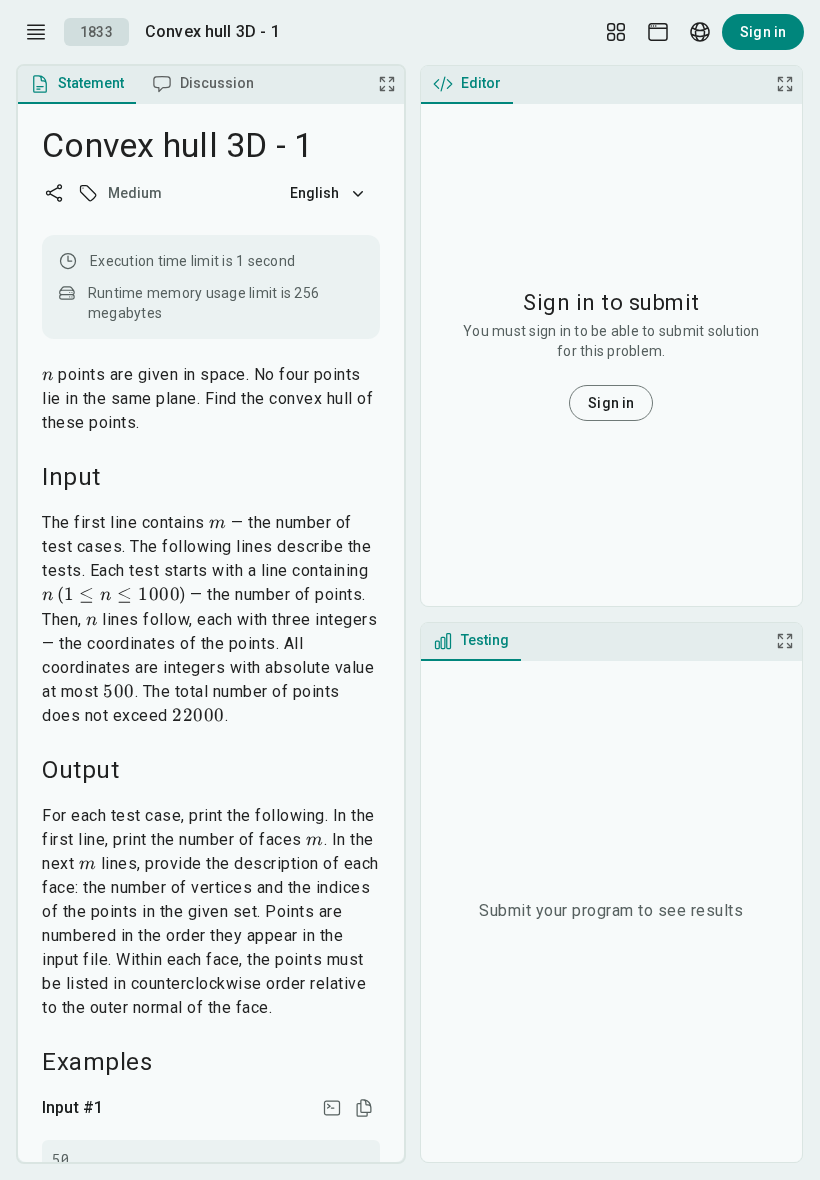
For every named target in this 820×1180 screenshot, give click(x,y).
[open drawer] (36, 32)
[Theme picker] (658, 32)
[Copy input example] (364, 1108)
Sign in (763, 32)
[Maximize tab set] (387, 84)
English (315, 193)
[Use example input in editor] (332, 1108)
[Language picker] (700, 32)
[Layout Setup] (616, 32)
